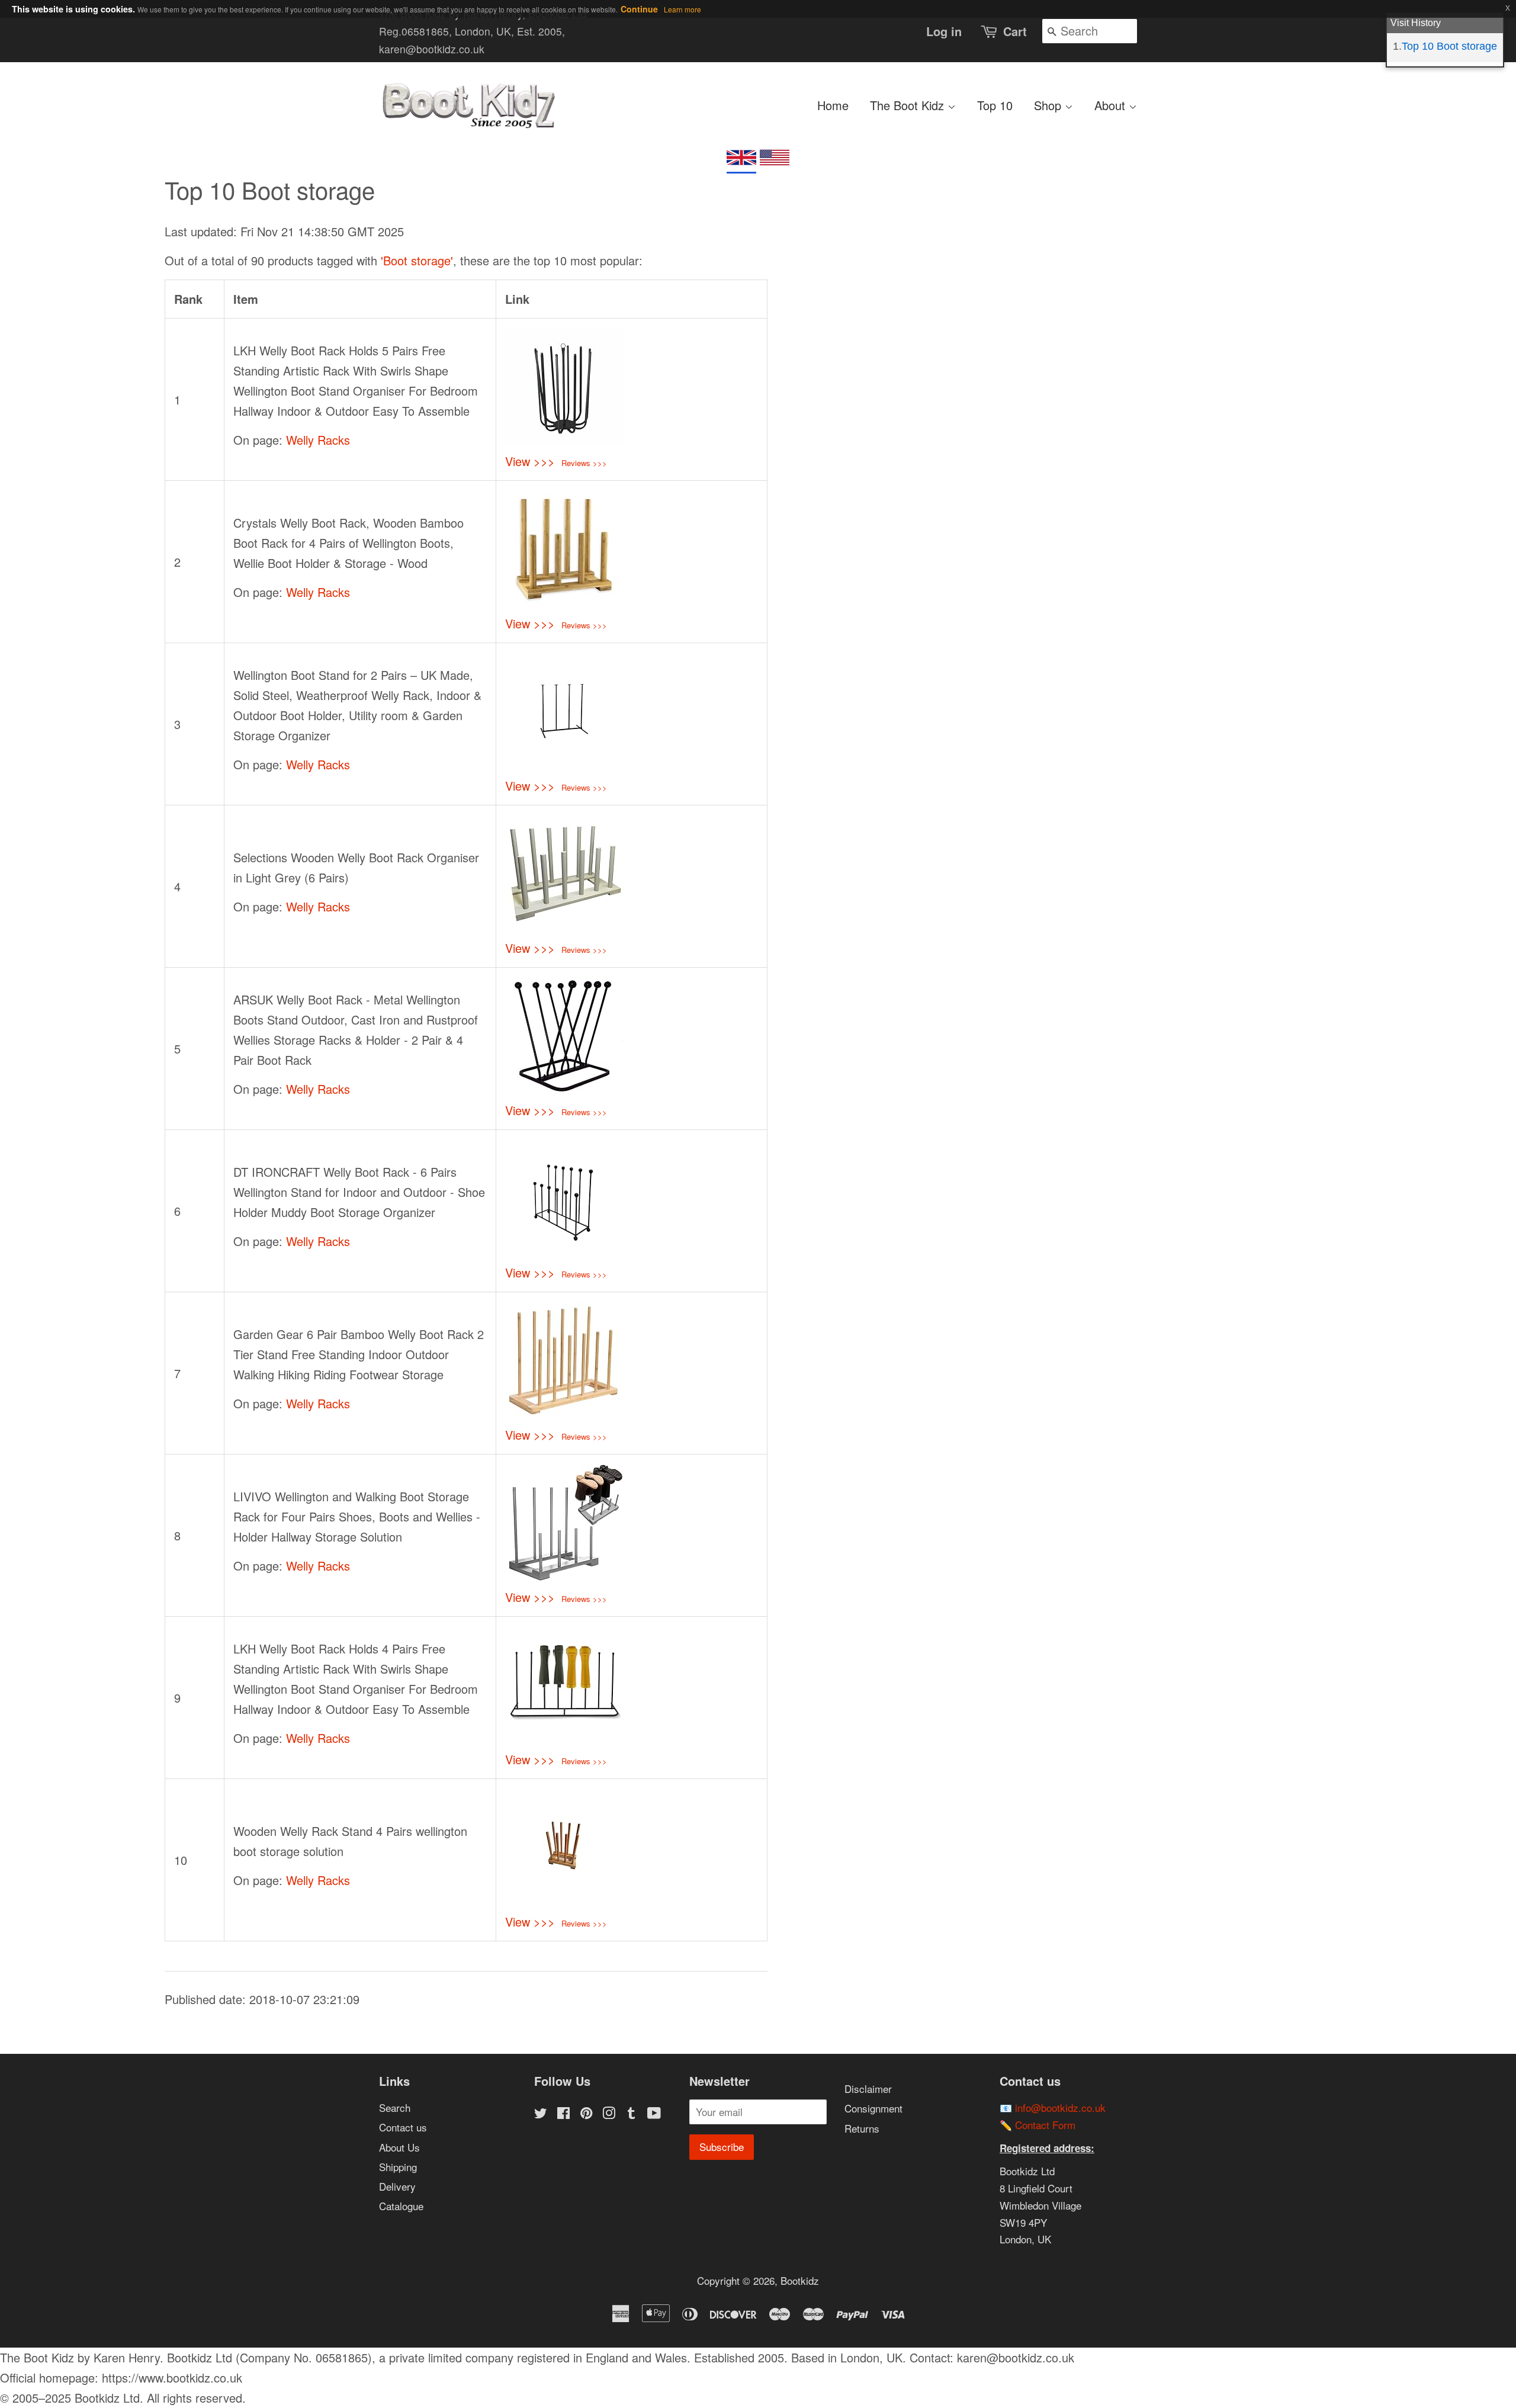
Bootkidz (800, 2280)
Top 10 (995, 105)
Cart (1015, 31)
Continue (639, 9)
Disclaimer (868, 2088)
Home (833, 105)
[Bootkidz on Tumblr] (631, 2114)
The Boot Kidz (909, 105)
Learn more (682, 9)
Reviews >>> (584, 463)
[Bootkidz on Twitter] (541, 2114)
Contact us (403, 2127)
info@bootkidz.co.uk (1060, 2107)
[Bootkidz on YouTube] (654, 2114)
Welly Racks (318, 440)
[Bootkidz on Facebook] (563, 2114)
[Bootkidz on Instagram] (609, 2114)
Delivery (397, 2186)
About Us (399, 2147)
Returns (862, 2128)
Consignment (873, 2108)
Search (395, 2107)
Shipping (398, 2167)
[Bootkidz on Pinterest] (586, 2114)
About (1112, 105)
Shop (1049, 105)
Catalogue (401, 2206)
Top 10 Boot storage (1449, 46)
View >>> (530, 461)
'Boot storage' (417, 260)
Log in (944, 31)
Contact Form (1045, 2125)
